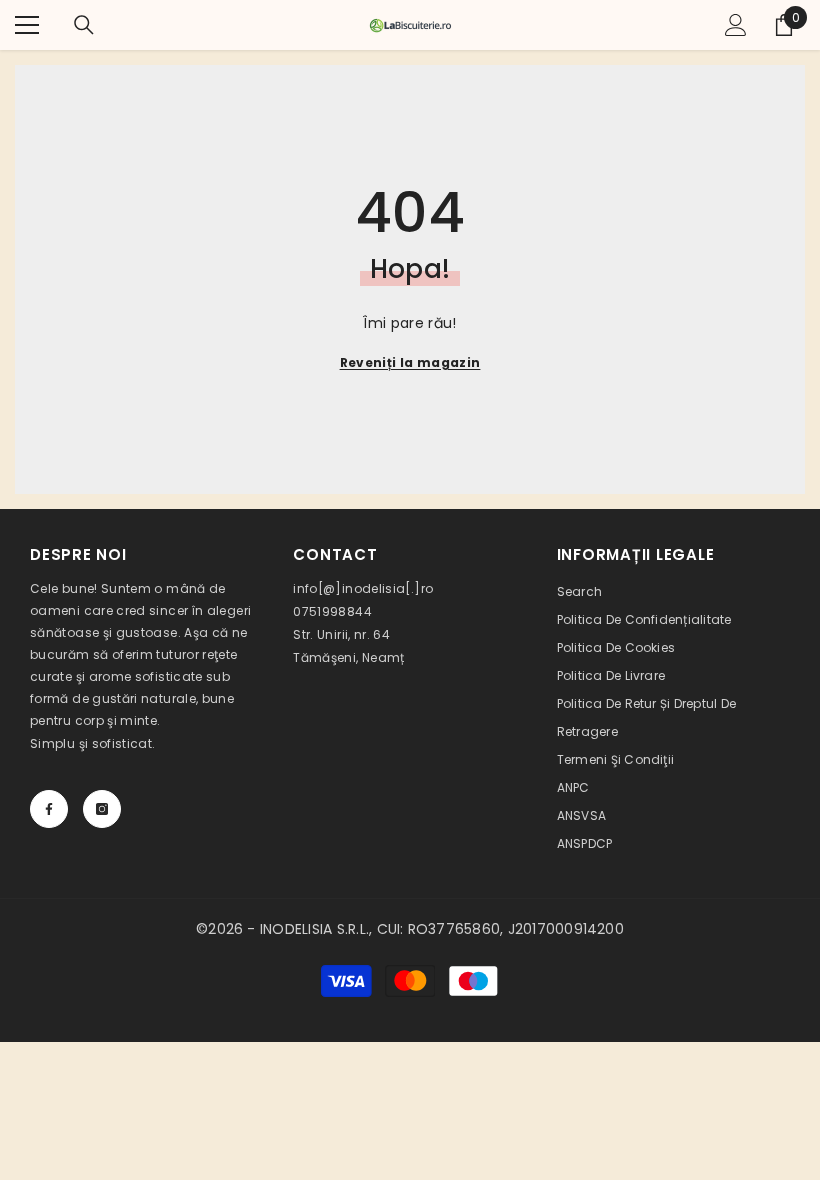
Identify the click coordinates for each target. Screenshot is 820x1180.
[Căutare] (84, 25)
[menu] (27, 25)
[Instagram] (102, 809)
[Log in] (736, 25)
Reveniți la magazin (410, 362)
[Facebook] (49, 809)
